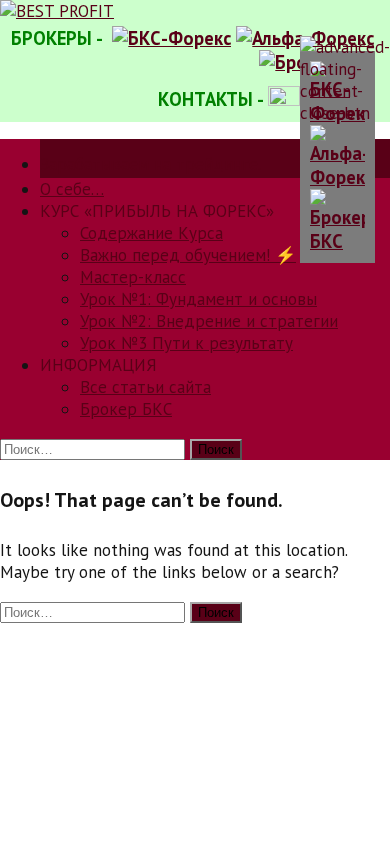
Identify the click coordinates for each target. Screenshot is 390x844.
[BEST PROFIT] (57, 11)
